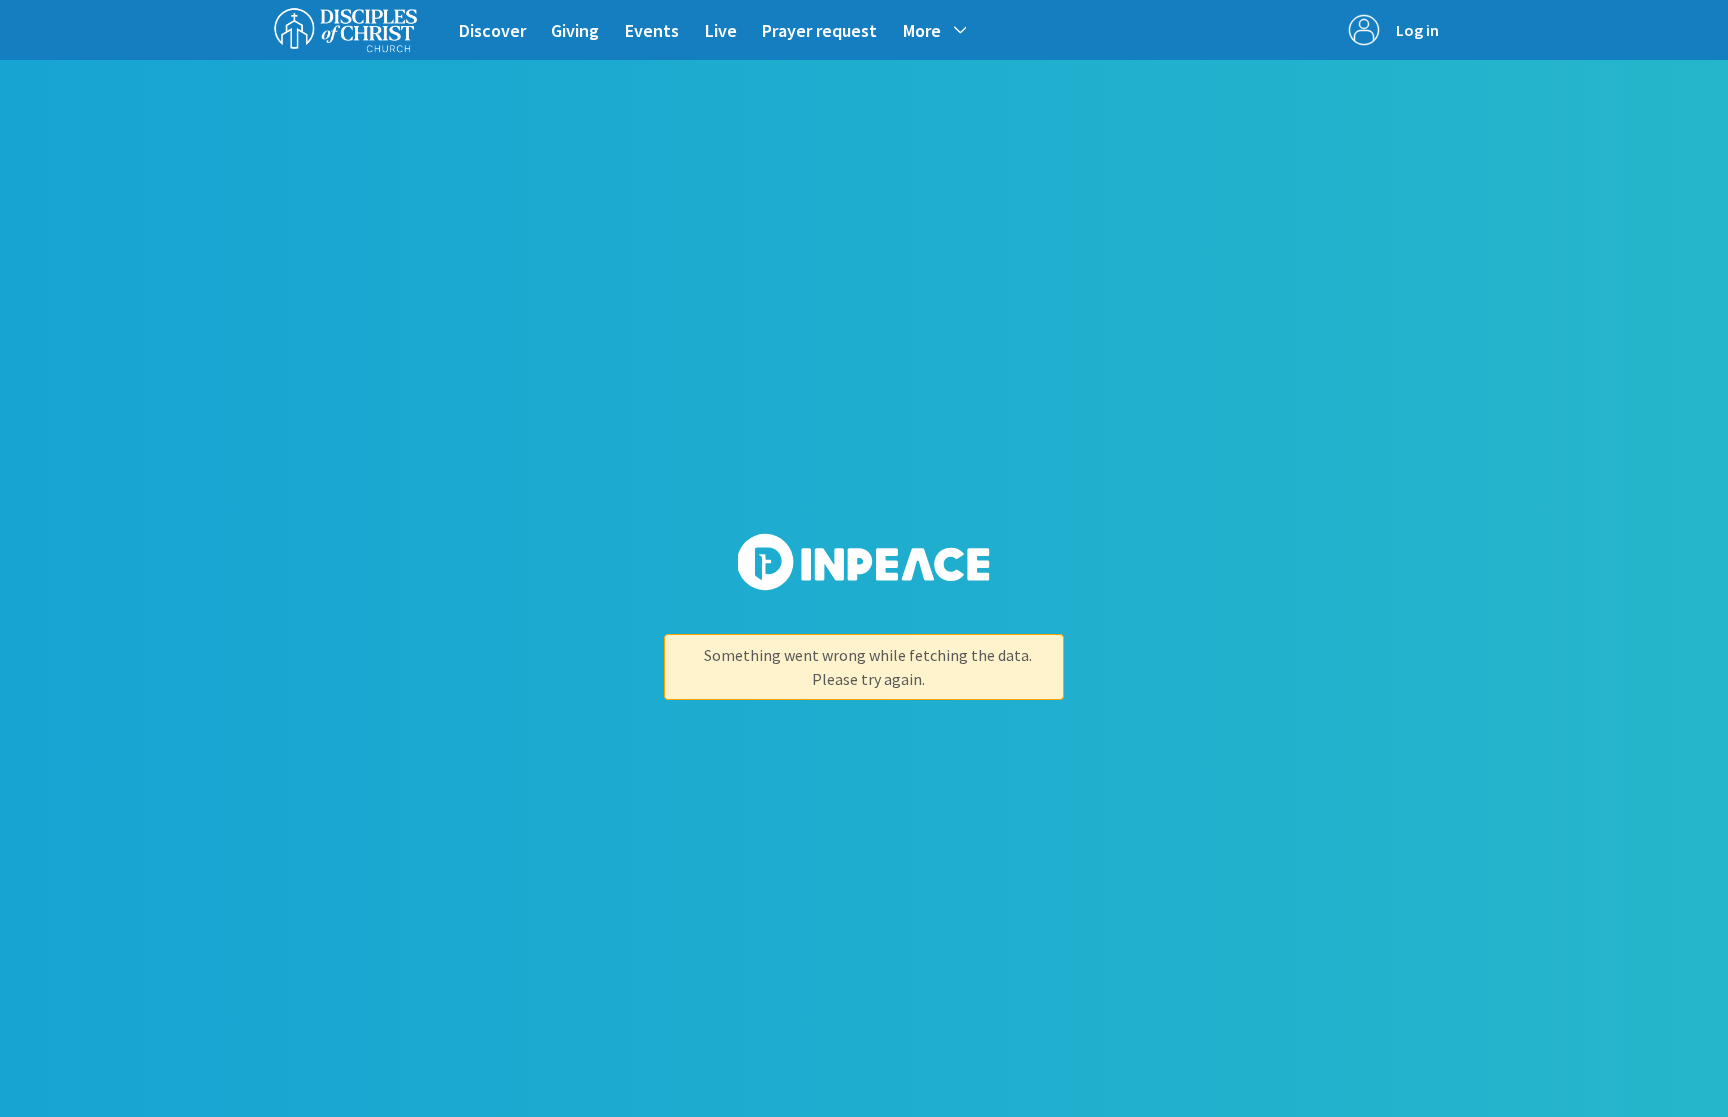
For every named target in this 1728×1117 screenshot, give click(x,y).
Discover (492, 30)
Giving (575, 30)
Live (721, 30)
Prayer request (819, 30)
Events (652, 30)
